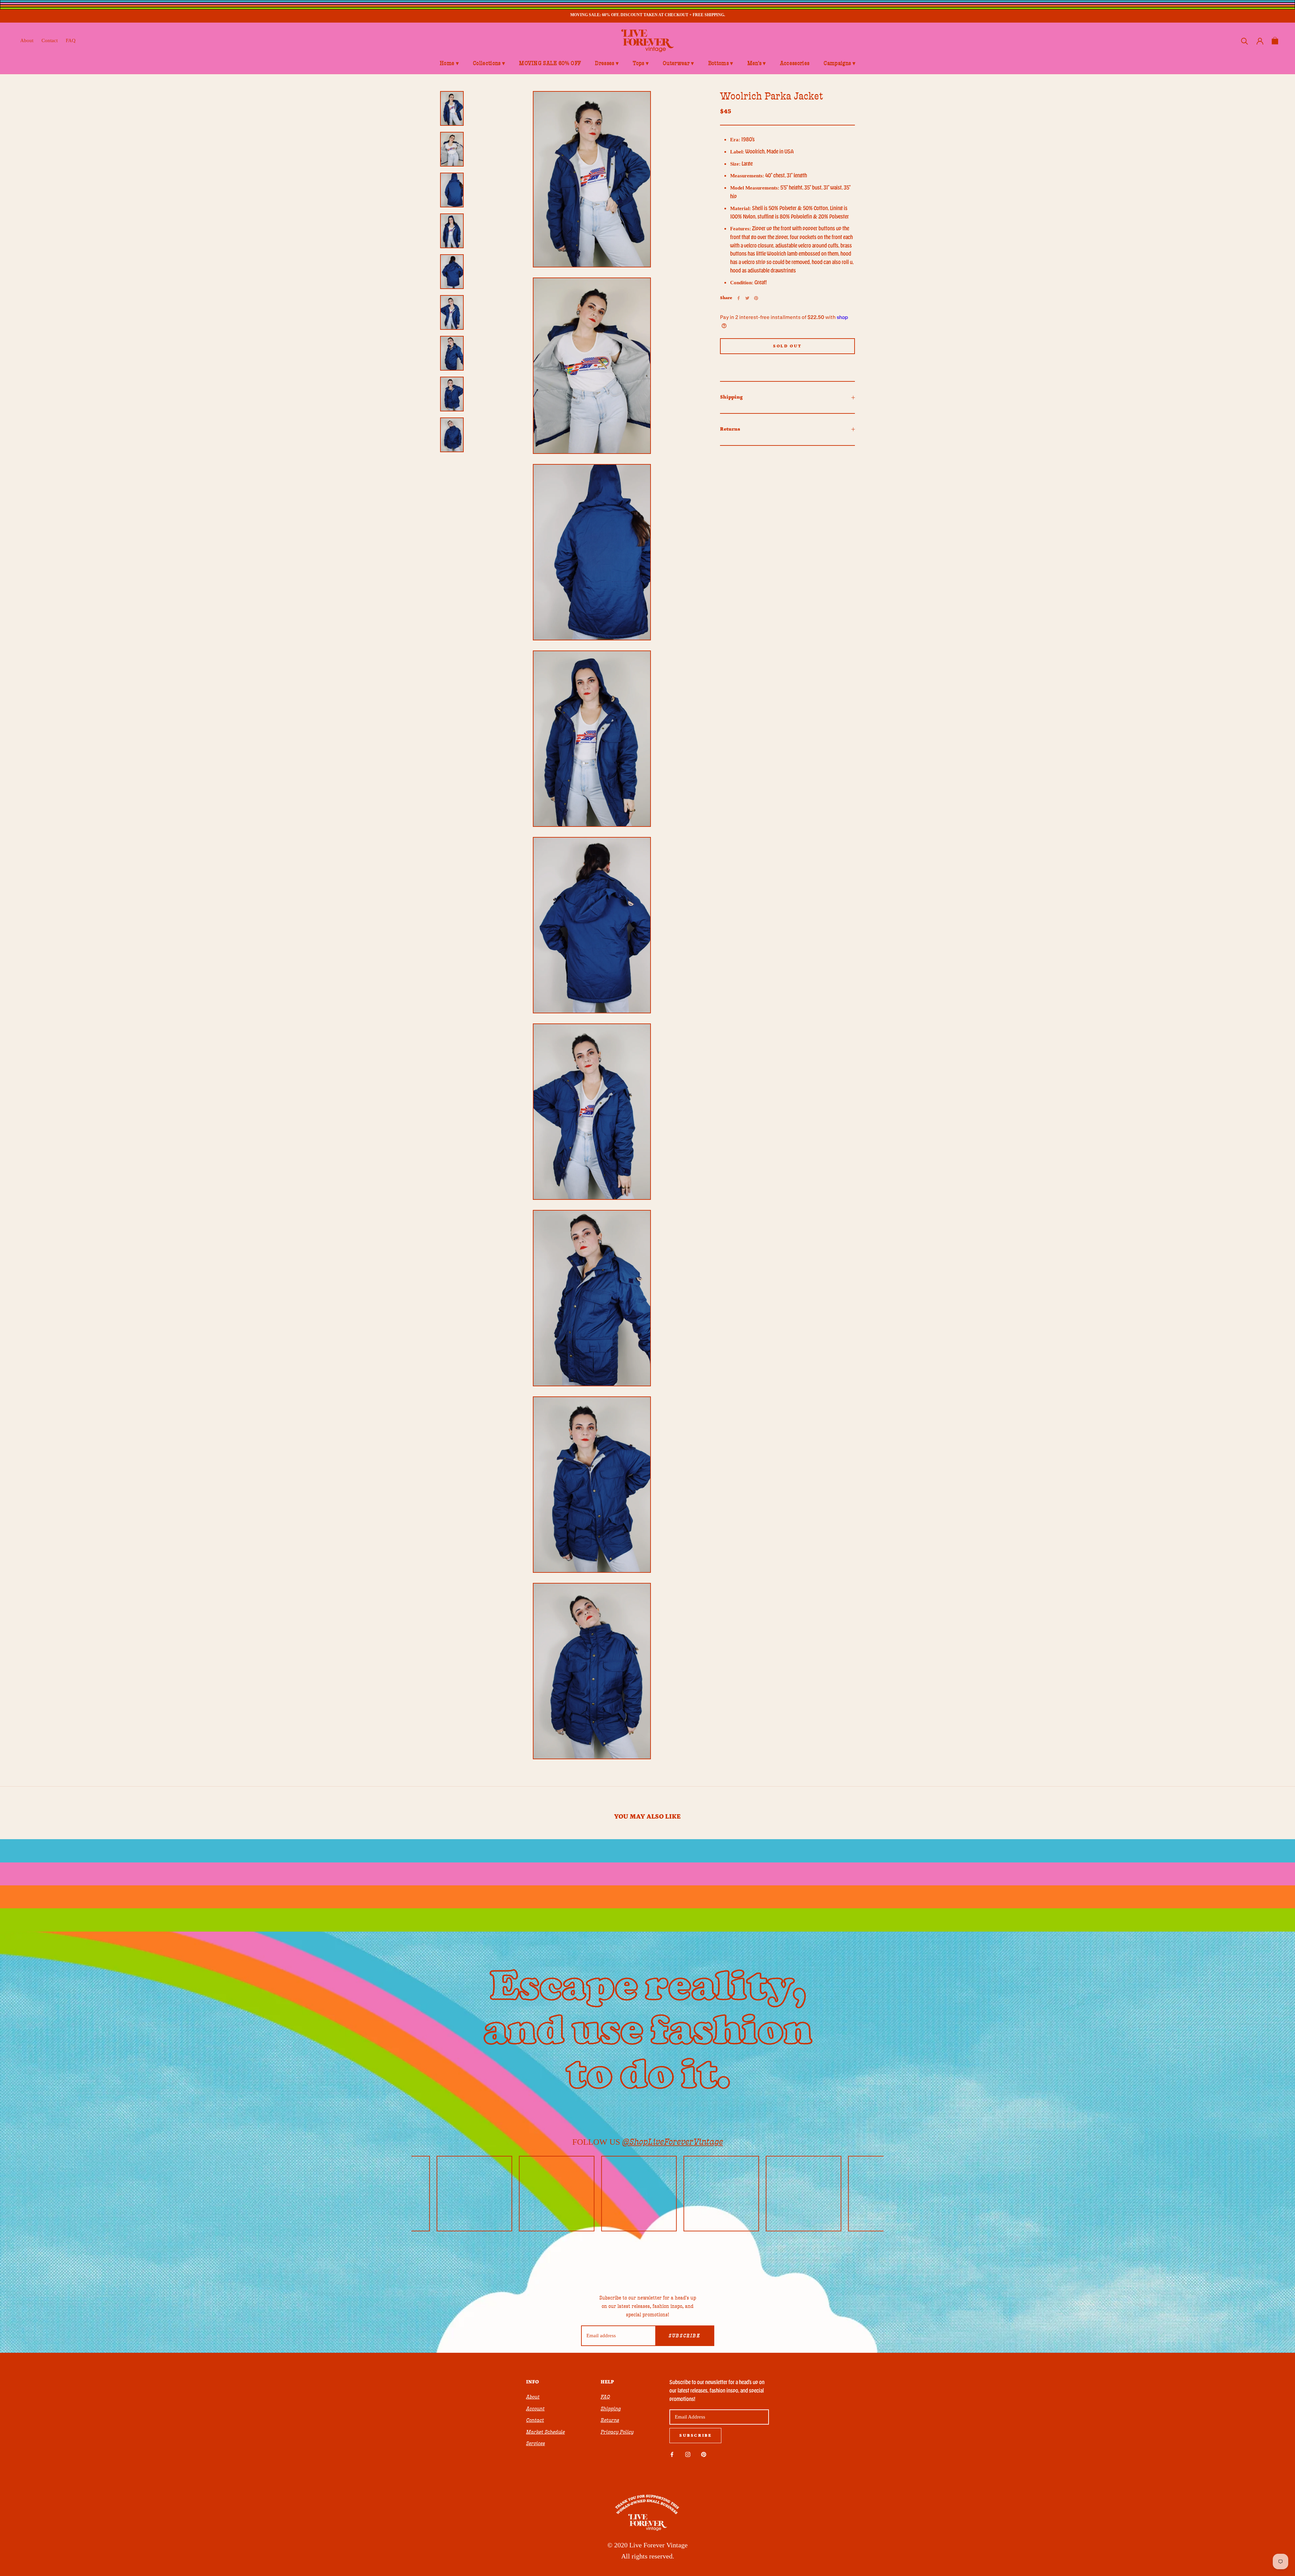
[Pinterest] (756, 298)
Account (535, 2409)
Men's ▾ (757, 63)
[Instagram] (688, 2454)
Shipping (731, 397)
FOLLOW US (648, 2142)
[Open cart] (1275, 41)
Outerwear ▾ (678, 63)
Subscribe (684, 2336)
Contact (50, 40)
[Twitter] (747, 298)
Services (536, 2443)
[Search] (1245, 41)
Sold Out (787, 346)
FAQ (71, 40)
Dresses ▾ (607, 63)
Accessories (795, 63)
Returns (730, 429)
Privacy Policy (617, 2432)
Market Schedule (545, 2432)
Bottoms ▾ (721, 63)
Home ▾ (449, 63)
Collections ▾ (489, 63)
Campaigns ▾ (839, 63)
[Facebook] (739, 298)
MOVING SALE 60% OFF (550, 63)
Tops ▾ (641, 63)
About (27, 40)
